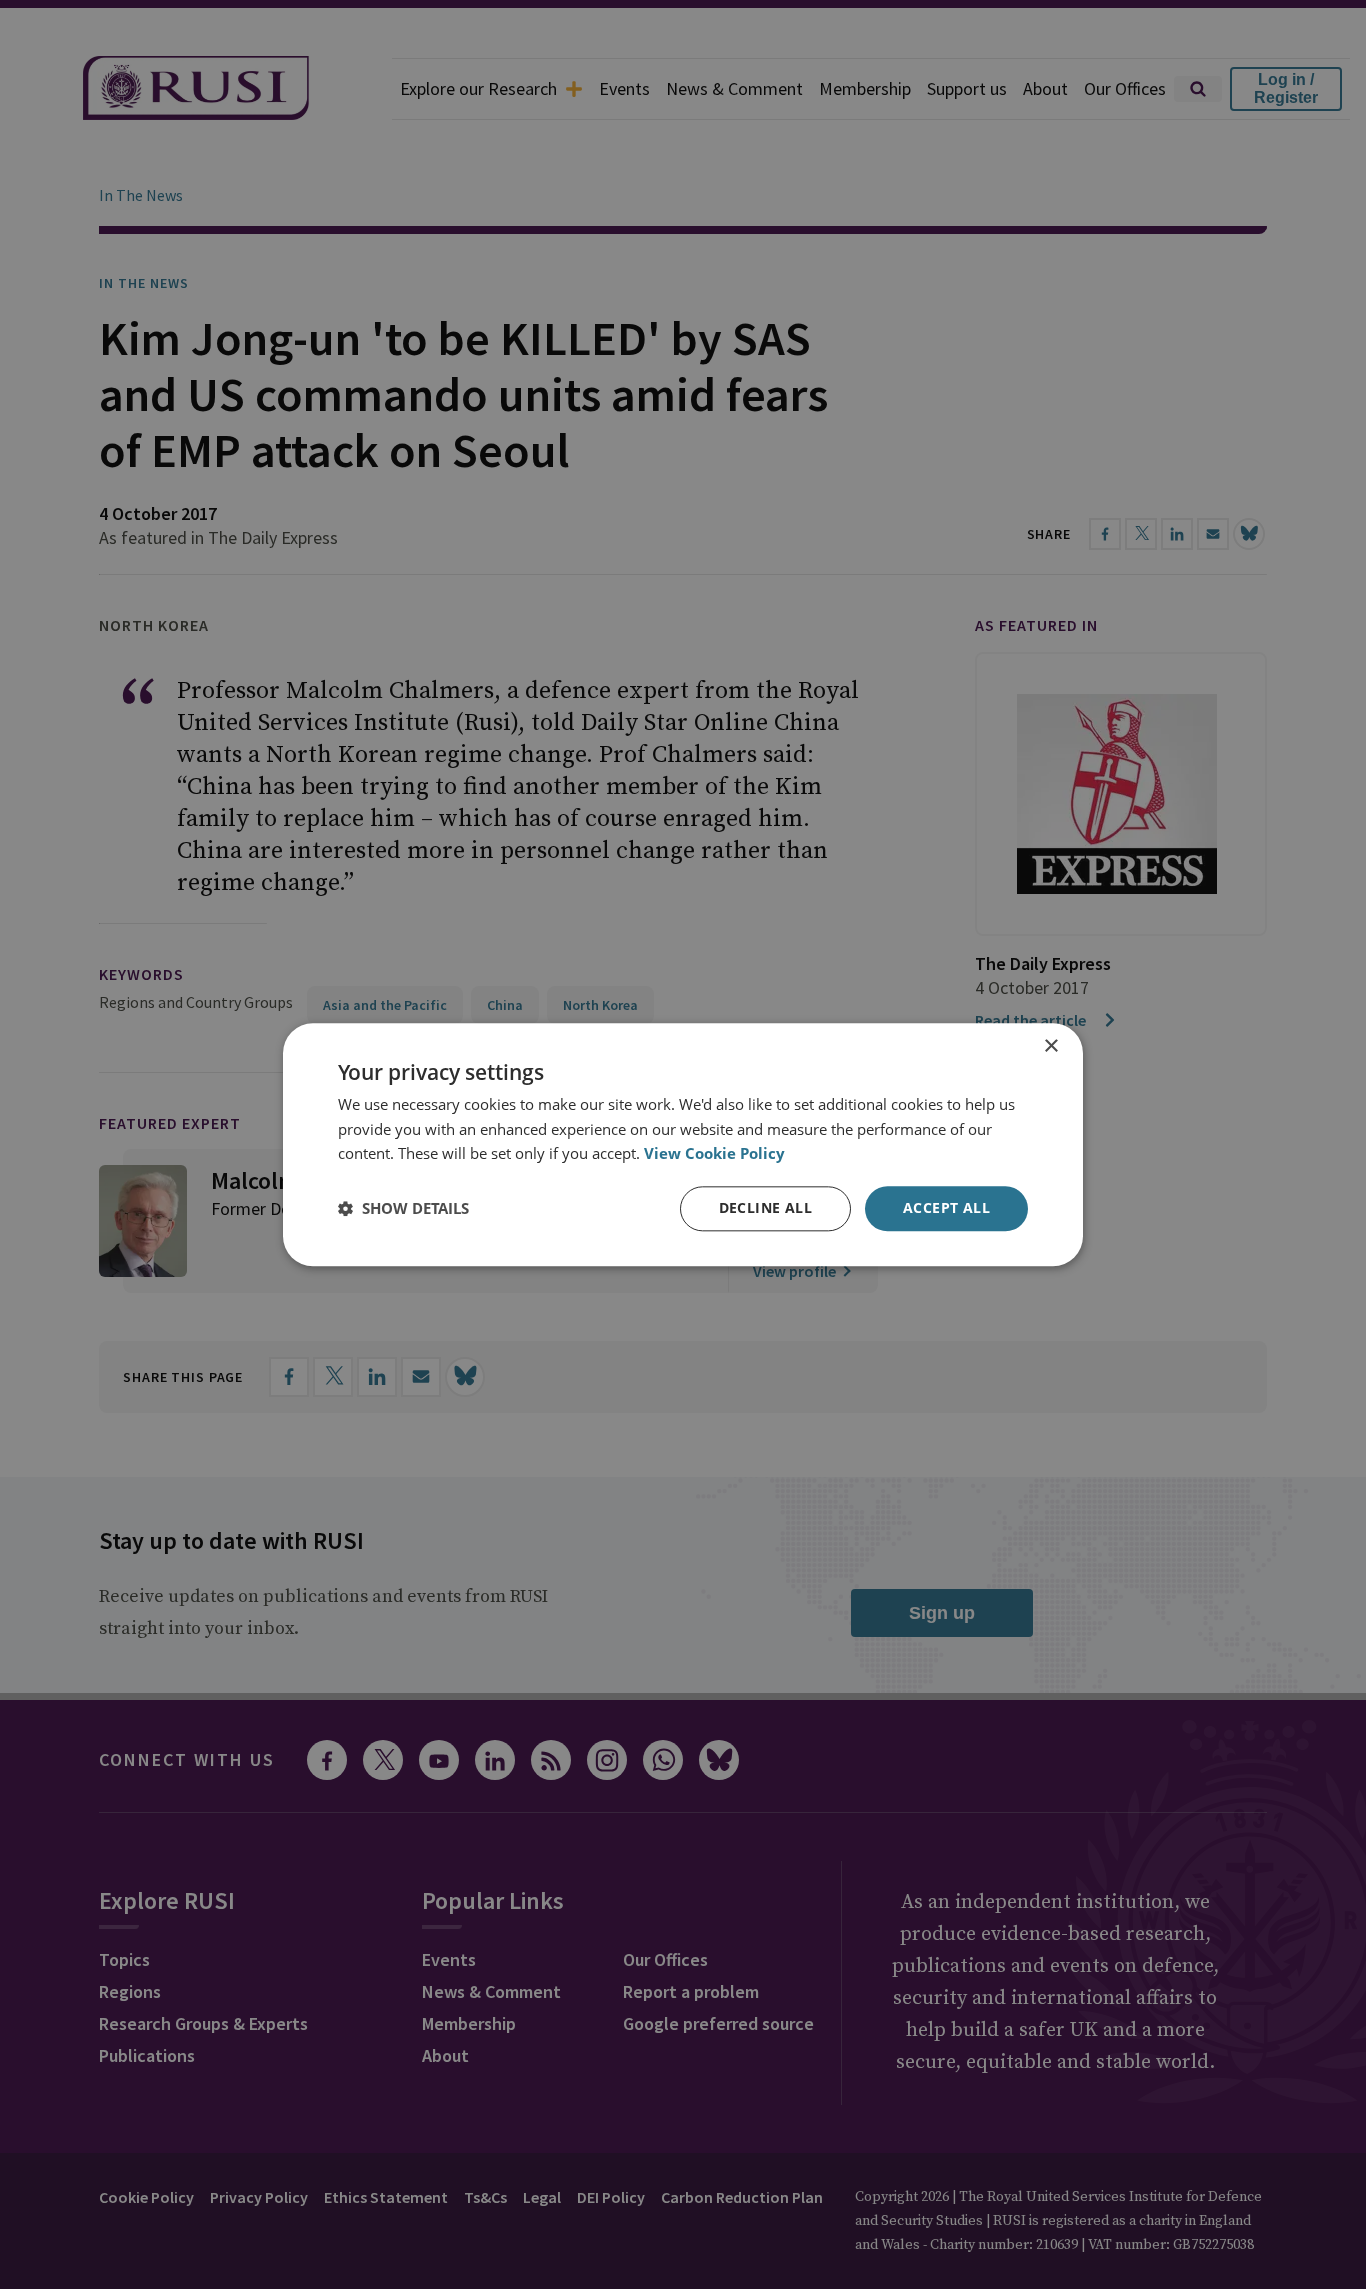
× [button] (1050, 1046)
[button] (403, 1209)
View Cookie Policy (714, 1154)
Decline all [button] (765, 1207)
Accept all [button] (946, 1207)
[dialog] (683, 1144)
